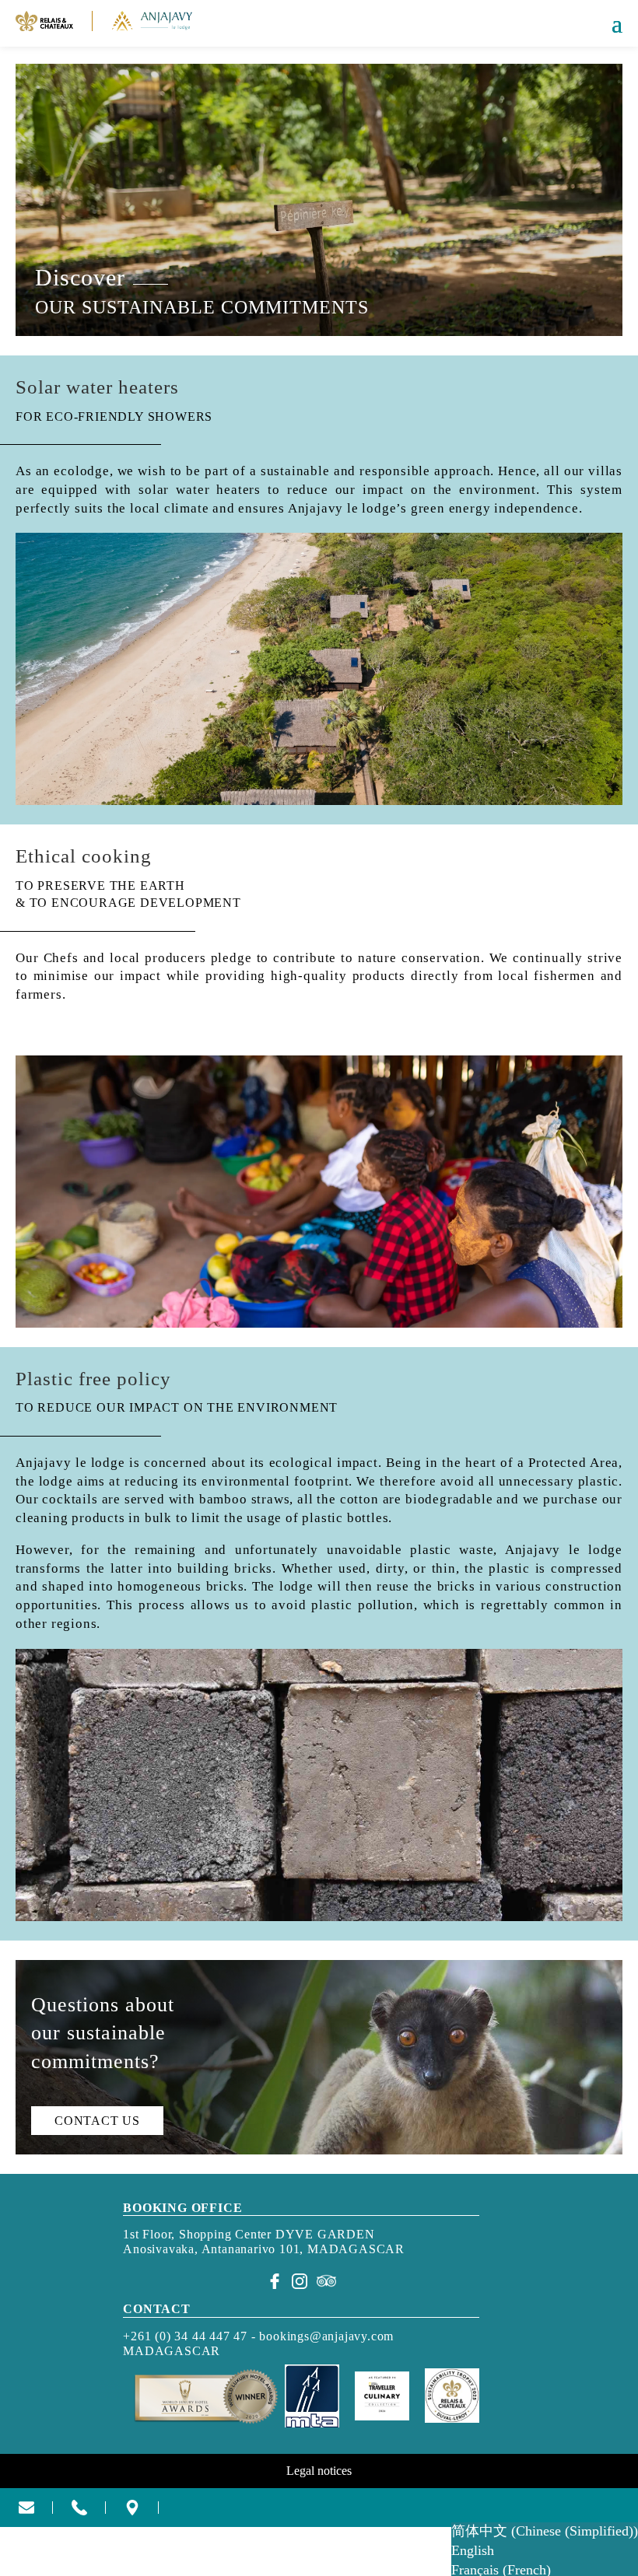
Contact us (97, 2121)
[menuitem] (545, 2532)
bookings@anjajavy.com (326, 2336)
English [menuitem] (473, 2550)
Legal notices (319, 2471)
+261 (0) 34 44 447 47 (185, 2336)
